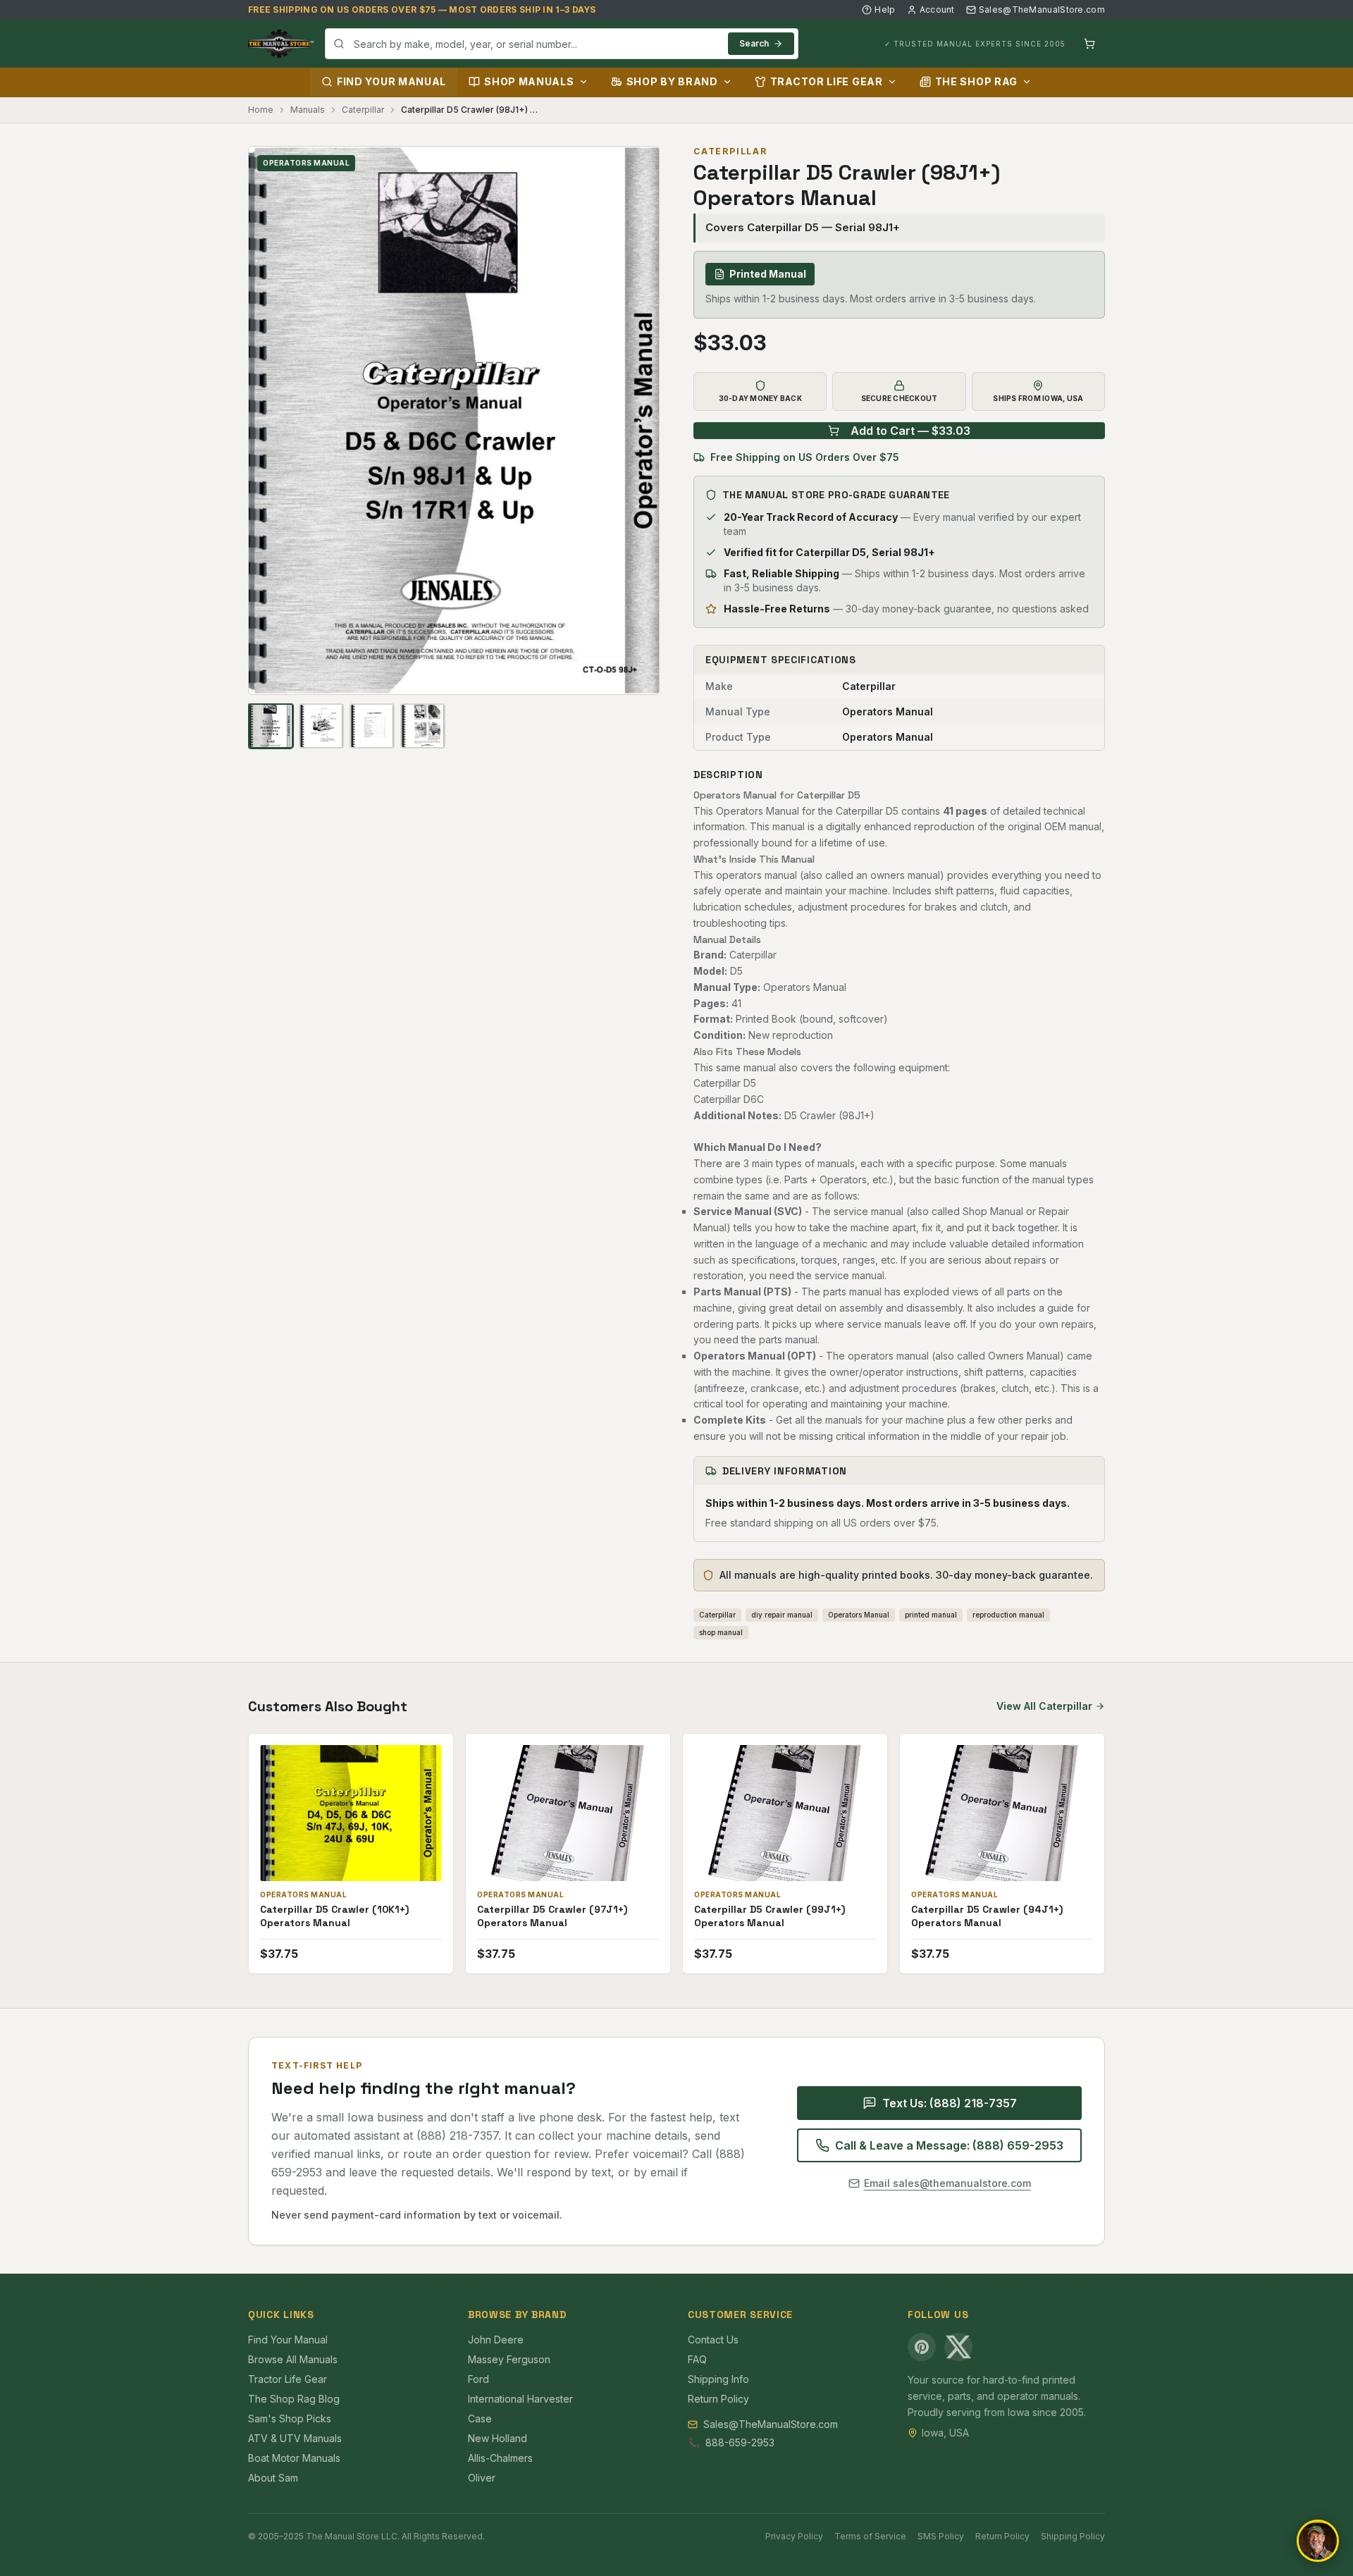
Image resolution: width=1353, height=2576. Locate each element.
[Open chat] (1318, 2541)
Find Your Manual (391, 81)
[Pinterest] (922, 2347)
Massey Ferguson (509, 2359)
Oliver (482, 2478)
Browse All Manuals (293, 2359)
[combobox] (562, 44)
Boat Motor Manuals (294, 2458)
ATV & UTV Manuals (295, 2438)
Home (261, 110)
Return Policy (718, 2399)
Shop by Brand (672, 81)
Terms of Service (870, 2536)
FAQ (697, 2359)
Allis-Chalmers (500, 2458)
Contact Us (713, 2340)
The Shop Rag (976, 81)
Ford (478, 2379)
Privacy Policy (794, 2536)
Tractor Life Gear (827, 81)
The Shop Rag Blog (294, 2399)
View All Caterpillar (1044, 1706)
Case (480, 2418)
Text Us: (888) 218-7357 (950, 2103)
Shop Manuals (529, 81)
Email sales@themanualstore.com (947, 2183)
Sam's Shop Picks (290, 2418)
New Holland (498, 2438)
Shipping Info (718, 2379)
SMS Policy (941, 2536)
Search (754, 43)
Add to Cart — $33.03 (910, 431)
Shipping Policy (1073, 2536)
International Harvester (520, 2399)
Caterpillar (363, 110)
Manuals (308, 110)
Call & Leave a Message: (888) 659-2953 (949, 2145)
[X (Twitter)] (958, 2347)
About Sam (273, 2478)
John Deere (496, 2340)
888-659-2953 (740, 2442)
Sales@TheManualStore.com (1042, 10)
